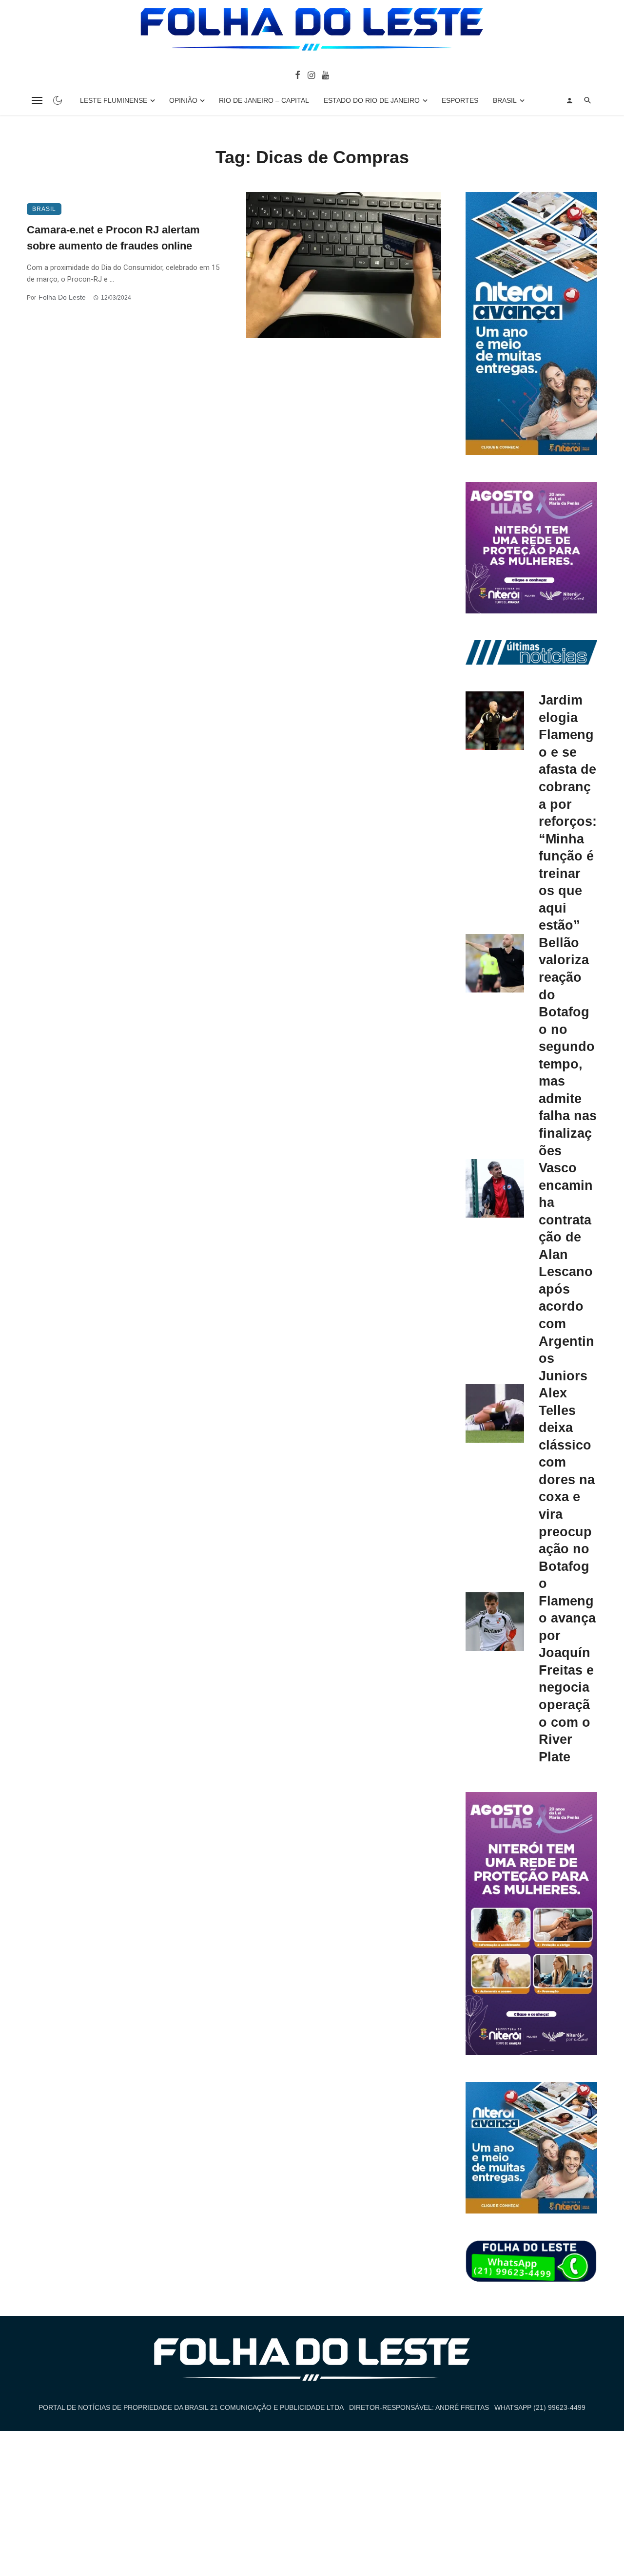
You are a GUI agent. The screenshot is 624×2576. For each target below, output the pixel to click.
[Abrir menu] (37, 100)
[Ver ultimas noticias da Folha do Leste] (531, 652)
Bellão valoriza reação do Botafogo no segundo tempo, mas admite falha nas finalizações (568, 1047)
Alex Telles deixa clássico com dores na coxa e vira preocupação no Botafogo (567, 1488)
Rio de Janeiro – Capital (264, 100)
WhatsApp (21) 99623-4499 (540, 2407)
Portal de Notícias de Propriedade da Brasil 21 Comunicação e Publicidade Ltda (191, 2407)
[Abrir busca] (588, 100)
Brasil (505, 100)
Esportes (460, 100)
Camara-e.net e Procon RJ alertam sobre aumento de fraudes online (113, 238)
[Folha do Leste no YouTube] (325, 75)
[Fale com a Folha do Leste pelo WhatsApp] (531, 2262)
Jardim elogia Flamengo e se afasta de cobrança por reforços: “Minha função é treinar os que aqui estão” (568, 812)
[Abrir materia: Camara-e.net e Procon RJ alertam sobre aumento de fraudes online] (344, 265)
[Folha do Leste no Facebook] (298, 75)
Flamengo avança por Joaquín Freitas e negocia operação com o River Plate (567, 1679)
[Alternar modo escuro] (58, 100)
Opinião (183, 100)
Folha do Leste (62, 297)
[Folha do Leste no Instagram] (311, 75)
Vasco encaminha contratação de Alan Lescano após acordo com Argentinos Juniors (566, 1272)
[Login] (569, 100)
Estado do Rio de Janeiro (372, 100)
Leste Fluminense (114, 100)
